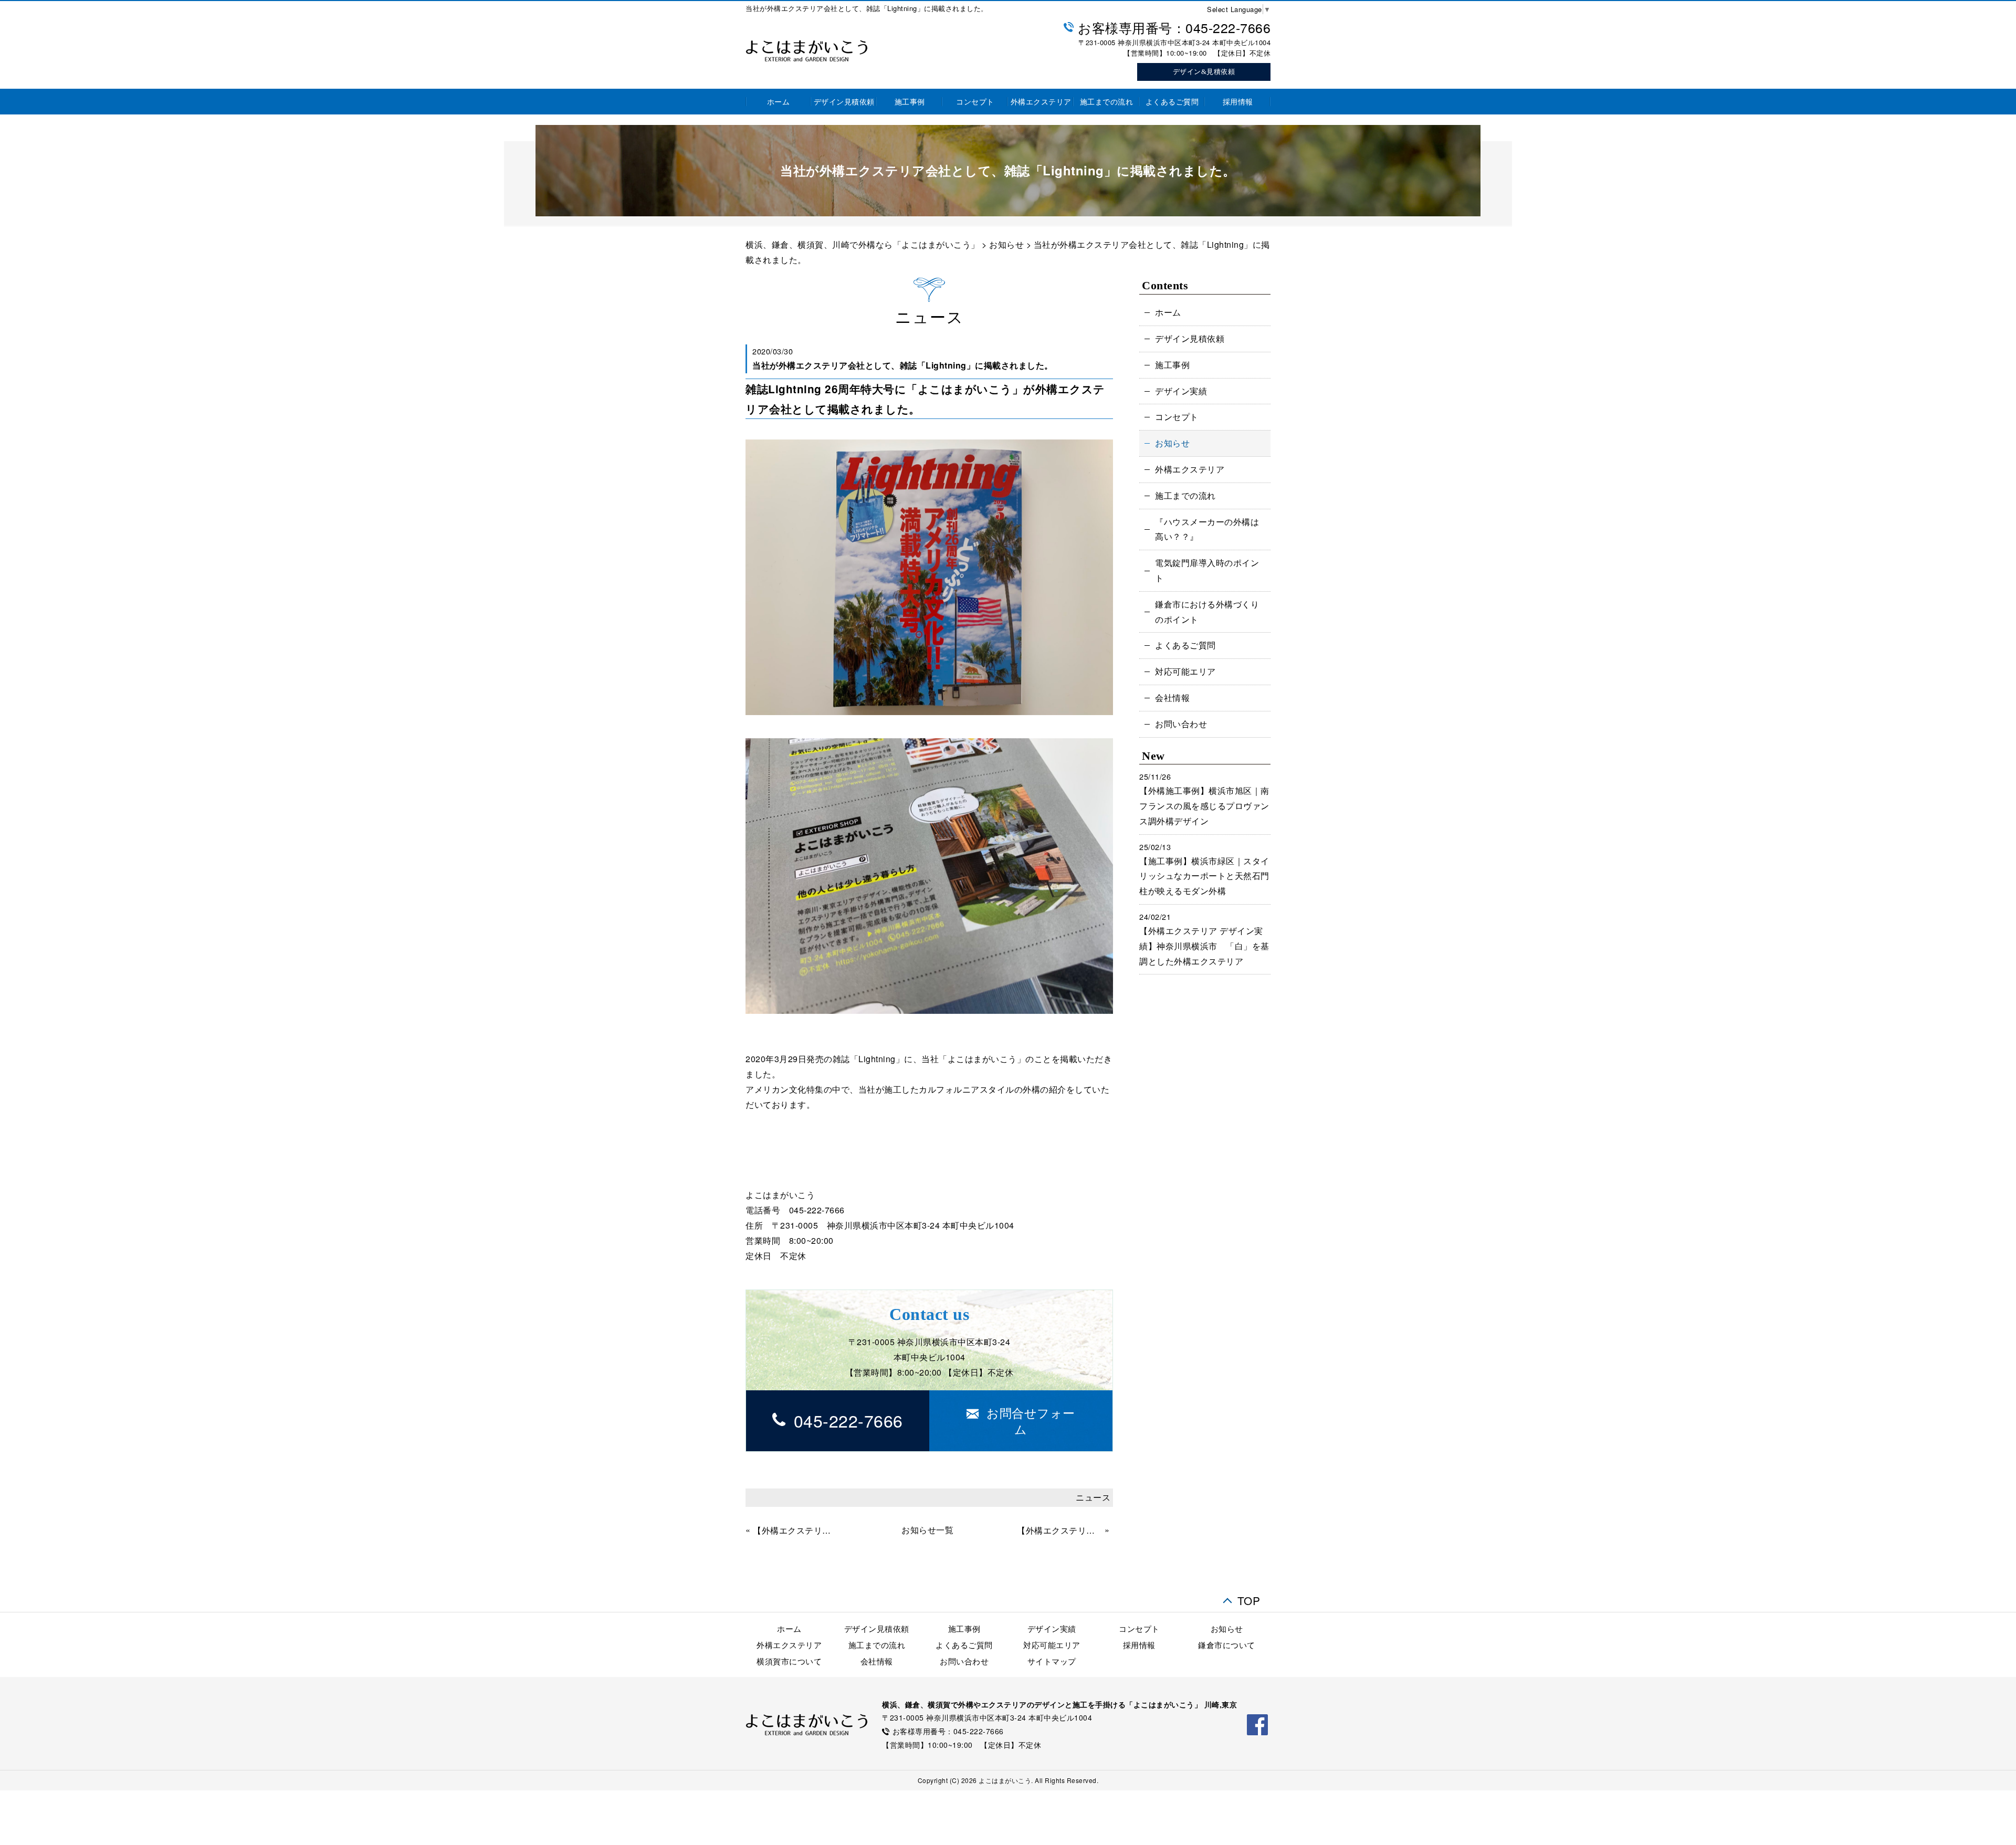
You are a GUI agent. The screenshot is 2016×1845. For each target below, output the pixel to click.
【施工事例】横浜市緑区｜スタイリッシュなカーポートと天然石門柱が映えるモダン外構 (1204, 876)
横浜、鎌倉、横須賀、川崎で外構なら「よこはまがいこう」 (863, 244)
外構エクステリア (1041, 101)
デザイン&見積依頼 (1204, 72)
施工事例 (910, 101)
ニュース (1093, 1497)
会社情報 (1172, 698)
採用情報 (1238, 101)
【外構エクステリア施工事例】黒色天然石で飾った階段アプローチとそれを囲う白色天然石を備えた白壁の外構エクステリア (795, 1530)
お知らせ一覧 (927, 1530)
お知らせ (1006, 244)
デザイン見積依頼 (844, 101)
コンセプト (975, 101)
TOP (1249, 1597)
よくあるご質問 (1172, 101)
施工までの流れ (1107, 101)
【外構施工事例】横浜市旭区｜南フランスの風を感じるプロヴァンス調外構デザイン (1204, 806)
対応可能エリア (1185, 671)
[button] (1021, 1421)
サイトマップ (1052, 1661)
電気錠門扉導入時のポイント (1207, 570)
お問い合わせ (1181, 724)
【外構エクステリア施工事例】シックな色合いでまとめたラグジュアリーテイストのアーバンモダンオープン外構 (1059, 1530)
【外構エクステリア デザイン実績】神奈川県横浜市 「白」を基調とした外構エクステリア (1204, 946)
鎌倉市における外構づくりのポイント (1207, 612)
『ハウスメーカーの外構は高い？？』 (1207, 529)
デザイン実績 (1181, 391)
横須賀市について (789, 1661)
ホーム (779, 101)
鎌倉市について (1227, 1645)
